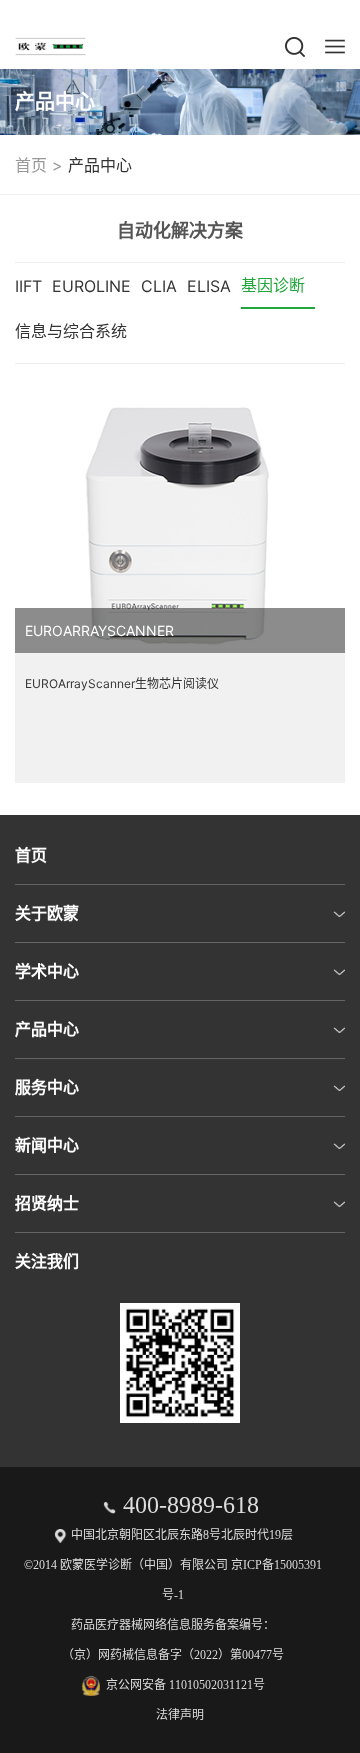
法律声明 (180, 1715)
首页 (31, 165)
